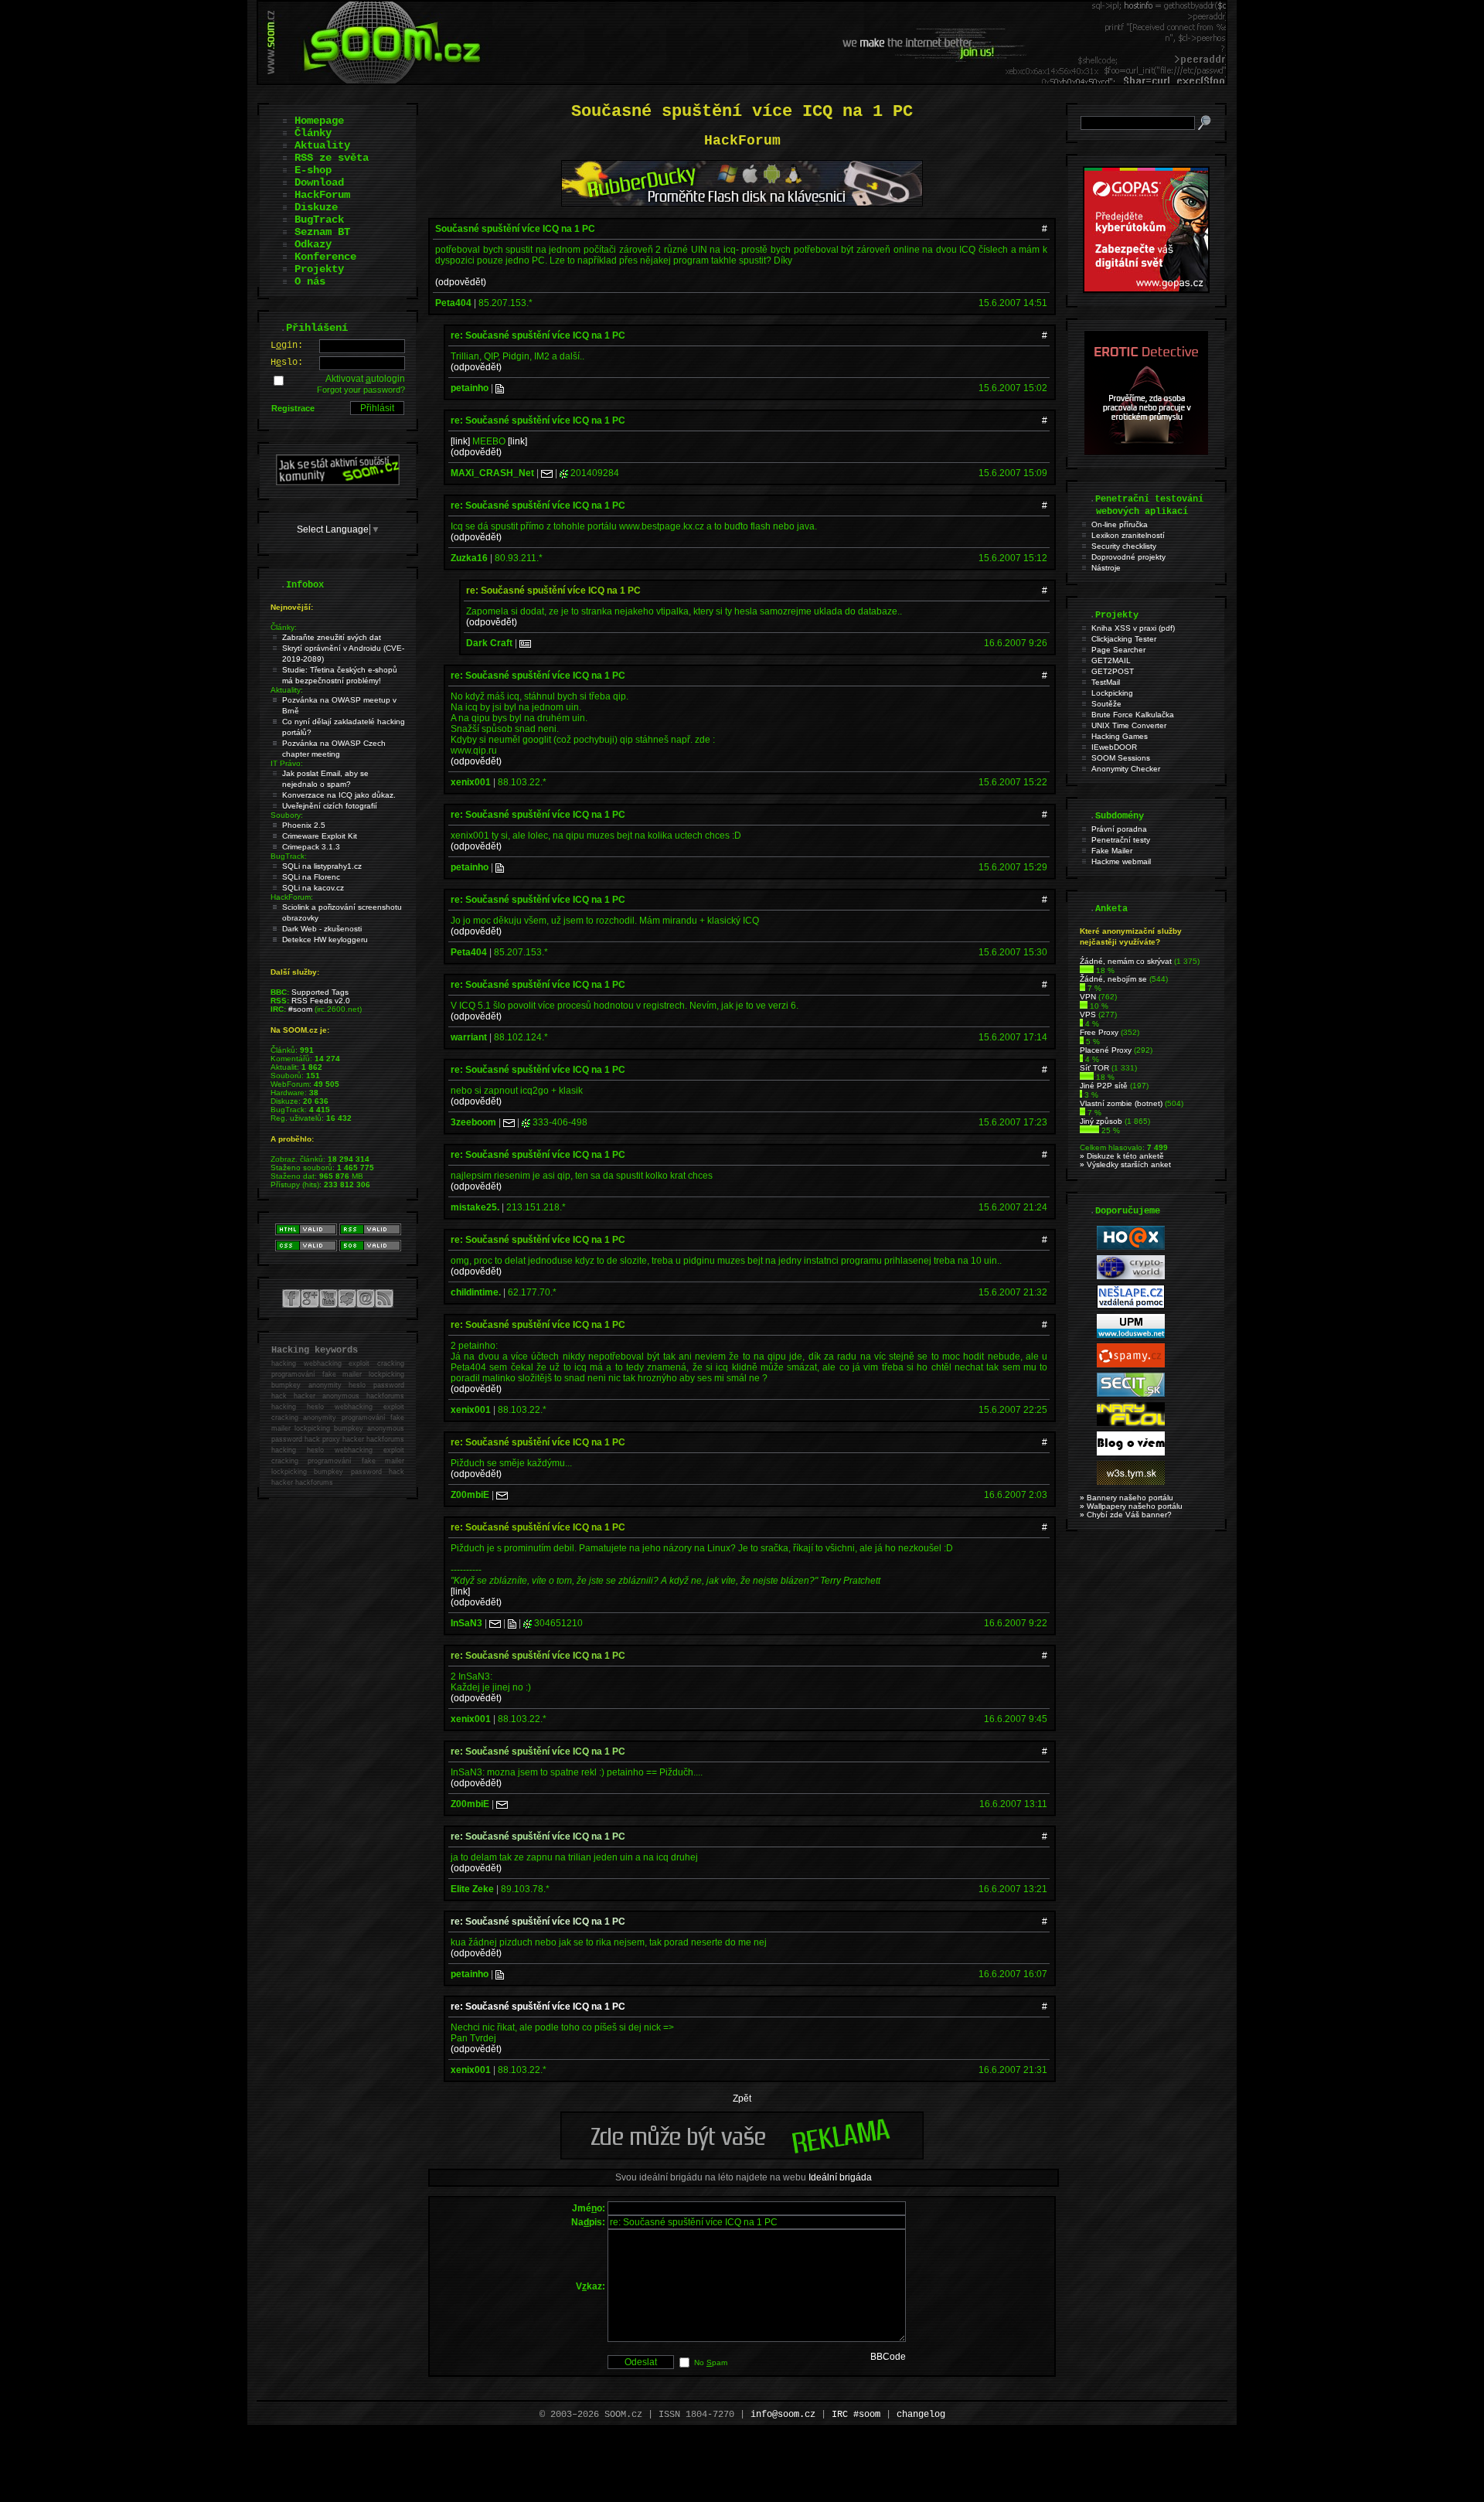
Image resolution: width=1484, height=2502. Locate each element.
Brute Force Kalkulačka (1133, 715)
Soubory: (287, 815)
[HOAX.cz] (1131, 1247)
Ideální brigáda (840, 2177)
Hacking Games (1120, 736)
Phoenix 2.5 (304, 825)
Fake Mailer (1112, 851)
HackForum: (292, 897)
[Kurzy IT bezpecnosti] (1146, 290)
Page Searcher (1118, 650)
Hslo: (287, 363)
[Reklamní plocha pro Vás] (742, 2156)
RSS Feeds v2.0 (321, 1001)
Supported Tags (320, 992)
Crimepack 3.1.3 (311, 847)
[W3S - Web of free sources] (1131, 1482)
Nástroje (1106, 568)
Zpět (742, 2099)
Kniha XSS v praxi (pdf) (1133, 628)
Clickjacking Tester (1124, 639)
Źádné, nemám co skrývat (1126, 961)
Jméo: (589, 2208)
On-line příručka (1120, 524)
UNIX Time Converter (1129, 725)
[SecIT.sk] (1131, 1394)
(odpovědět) (461, 282)
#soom (300, 1009)
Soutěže (1106, 704)
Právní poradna (1119, 829)
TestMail (1106, 682)
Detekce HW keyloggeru (325, 940)
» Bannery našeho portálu (1127, 1498)
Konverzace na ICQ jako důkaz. (339, 795)
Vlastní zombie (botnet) (1121, 1103)
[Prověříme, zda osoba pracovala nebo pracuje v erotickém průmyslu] (1146, 451)
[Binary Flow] (1131, 1423)
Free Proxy (1099, 1032)
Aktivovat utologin (365, 379)
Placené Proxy (1106, 1050)
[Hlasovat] (1087, 970)
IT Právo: (287, 763)
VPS (1088, 1014)
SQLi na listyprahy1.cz (322, 866)
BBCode (888, 2357)
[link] (460, 441)
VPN (1088, 997)
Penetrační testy (1121, 840)
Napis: (588, 2222)
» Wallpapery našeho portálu (1131, 1506)
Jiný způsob (1101, 1121)
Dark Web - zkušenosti (322, 929)
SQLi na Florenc (311, 877)
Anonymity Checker (1126, 769)
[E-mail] (547, 473)
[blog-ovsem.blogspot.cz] (1131, 1453)
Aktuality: (287, 690)
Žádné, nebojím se (1113, 979)
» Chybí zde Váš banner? (1126, 1515)
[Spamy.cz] (1131, 1365)
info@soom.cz (783, 2415)
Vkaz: (591, 2286)
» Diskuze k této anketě (1122, 1156)
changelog (921, 2415)
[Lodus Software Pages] (1131, 1335)
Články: (284, 627)
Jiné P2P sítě (1104, 1086)
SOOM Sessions (1121, 758)
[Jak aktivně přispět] (338, 482)
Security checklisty (1124, 546)
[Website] (500, 388)
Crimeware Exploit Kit (320, 836)
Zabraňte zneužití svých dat (332, 637)
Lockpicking (1112, 693)
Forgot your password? (361, 390)
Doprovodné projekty (1128, 557)
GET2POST (1113, 671)
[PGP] (525, 643)
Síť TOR (1094, 1068)
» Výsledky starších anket (1125, 1164)
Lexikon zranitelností (1128, 535)
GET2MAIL (1111, 660)
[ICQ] (564, 473)
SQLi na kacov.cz (313, 888)
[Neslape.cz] (1131, 1306)
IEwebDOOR (1114, 747)
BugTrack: (289, 856)
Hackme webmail (1121, 861)
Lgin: (287, 346)
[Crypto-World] (1131, 1277)
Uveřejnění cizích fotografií (330, 806)
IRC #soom (856, 2415)
